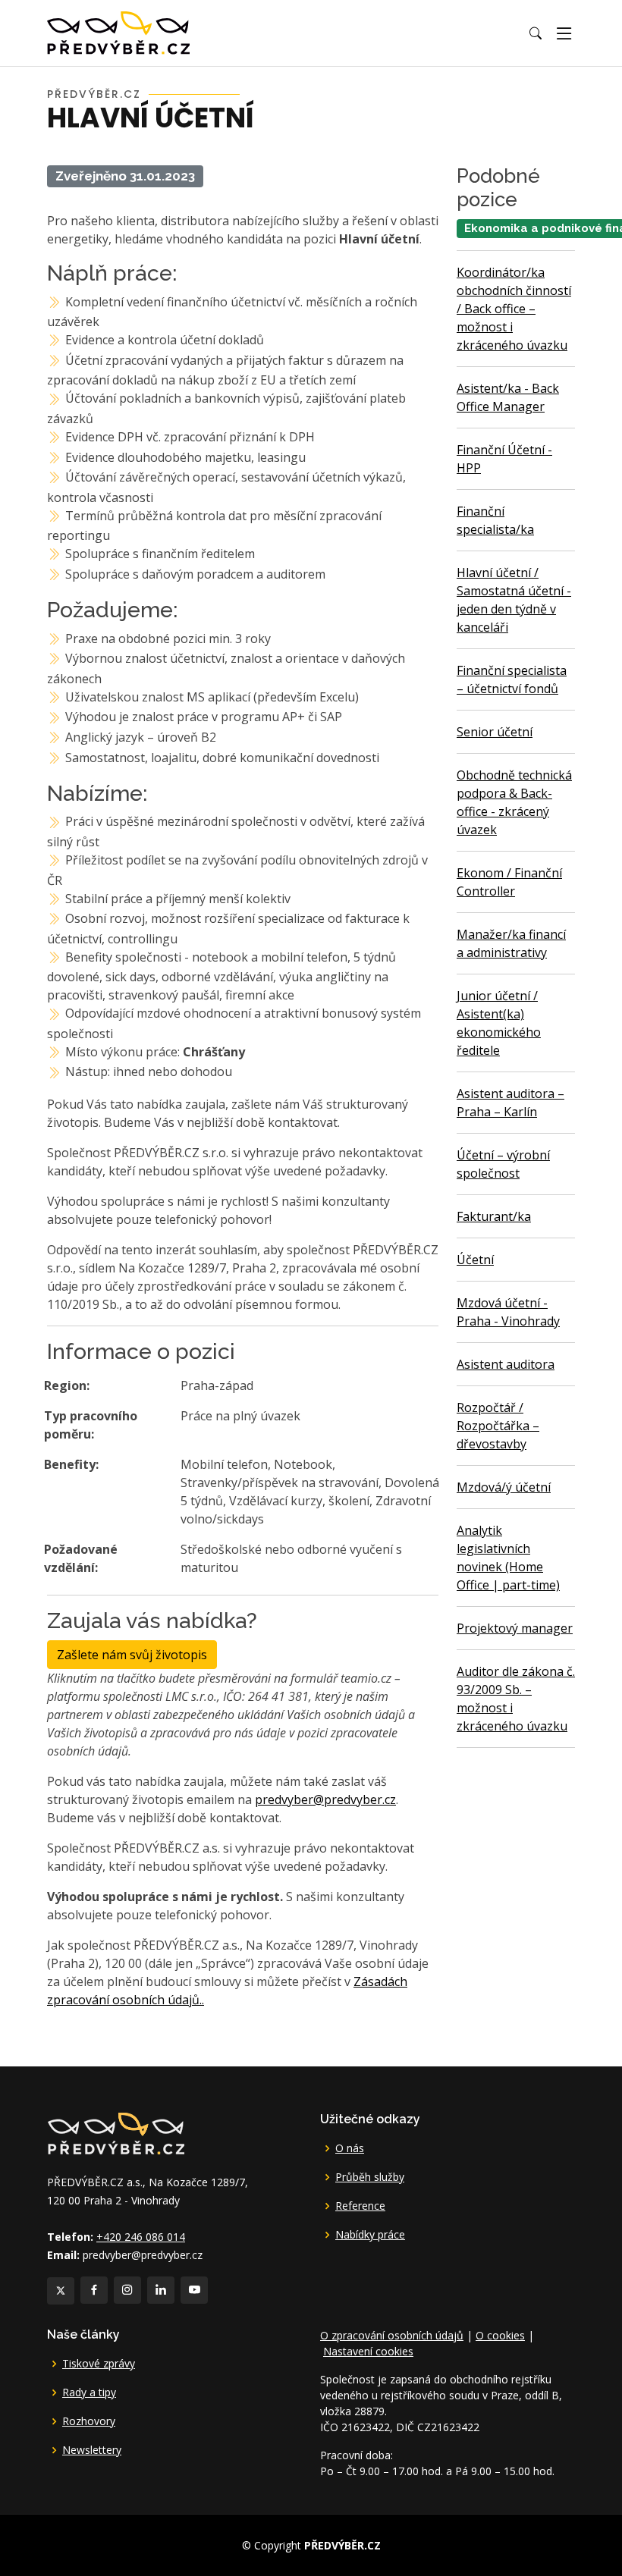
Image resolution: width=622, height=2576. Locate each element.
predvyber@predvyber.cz (325, 1799)
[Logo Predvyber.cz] (115, 2132)
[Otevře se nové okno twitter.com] (61, 2291)
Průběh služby (370, 2177)
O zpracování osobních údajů (392, 2335)
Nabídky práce (370, 2235)
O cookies (500, 2335)
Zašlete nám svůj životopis (132, 1655)
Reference (360, 2206)
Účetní (475, 1260)
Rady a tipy (89, 2392)
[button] (536, 33)
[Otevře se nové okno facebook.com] (94, 2290)
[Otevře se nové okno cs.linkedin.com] (161, 2290)
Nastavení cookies (368, 2351)
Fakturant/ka (494, 1216)
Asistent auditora (506, 1364)
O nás (350, 2148)
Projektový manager (515, 1628)
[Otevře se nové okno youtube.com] (194, 2290)
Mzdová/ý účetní (504, 1487)
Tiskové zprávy (99, 2364)
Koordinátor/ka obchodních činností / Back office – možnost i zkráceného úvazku (514, 309)
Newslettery (92, 2450)
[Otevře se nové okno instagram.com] (127, 2290)
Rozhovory (89, 2421)
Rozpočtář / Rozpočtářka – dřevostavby (498, 1426)
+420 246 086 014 (141, 2237)
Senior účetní (495, 732)
